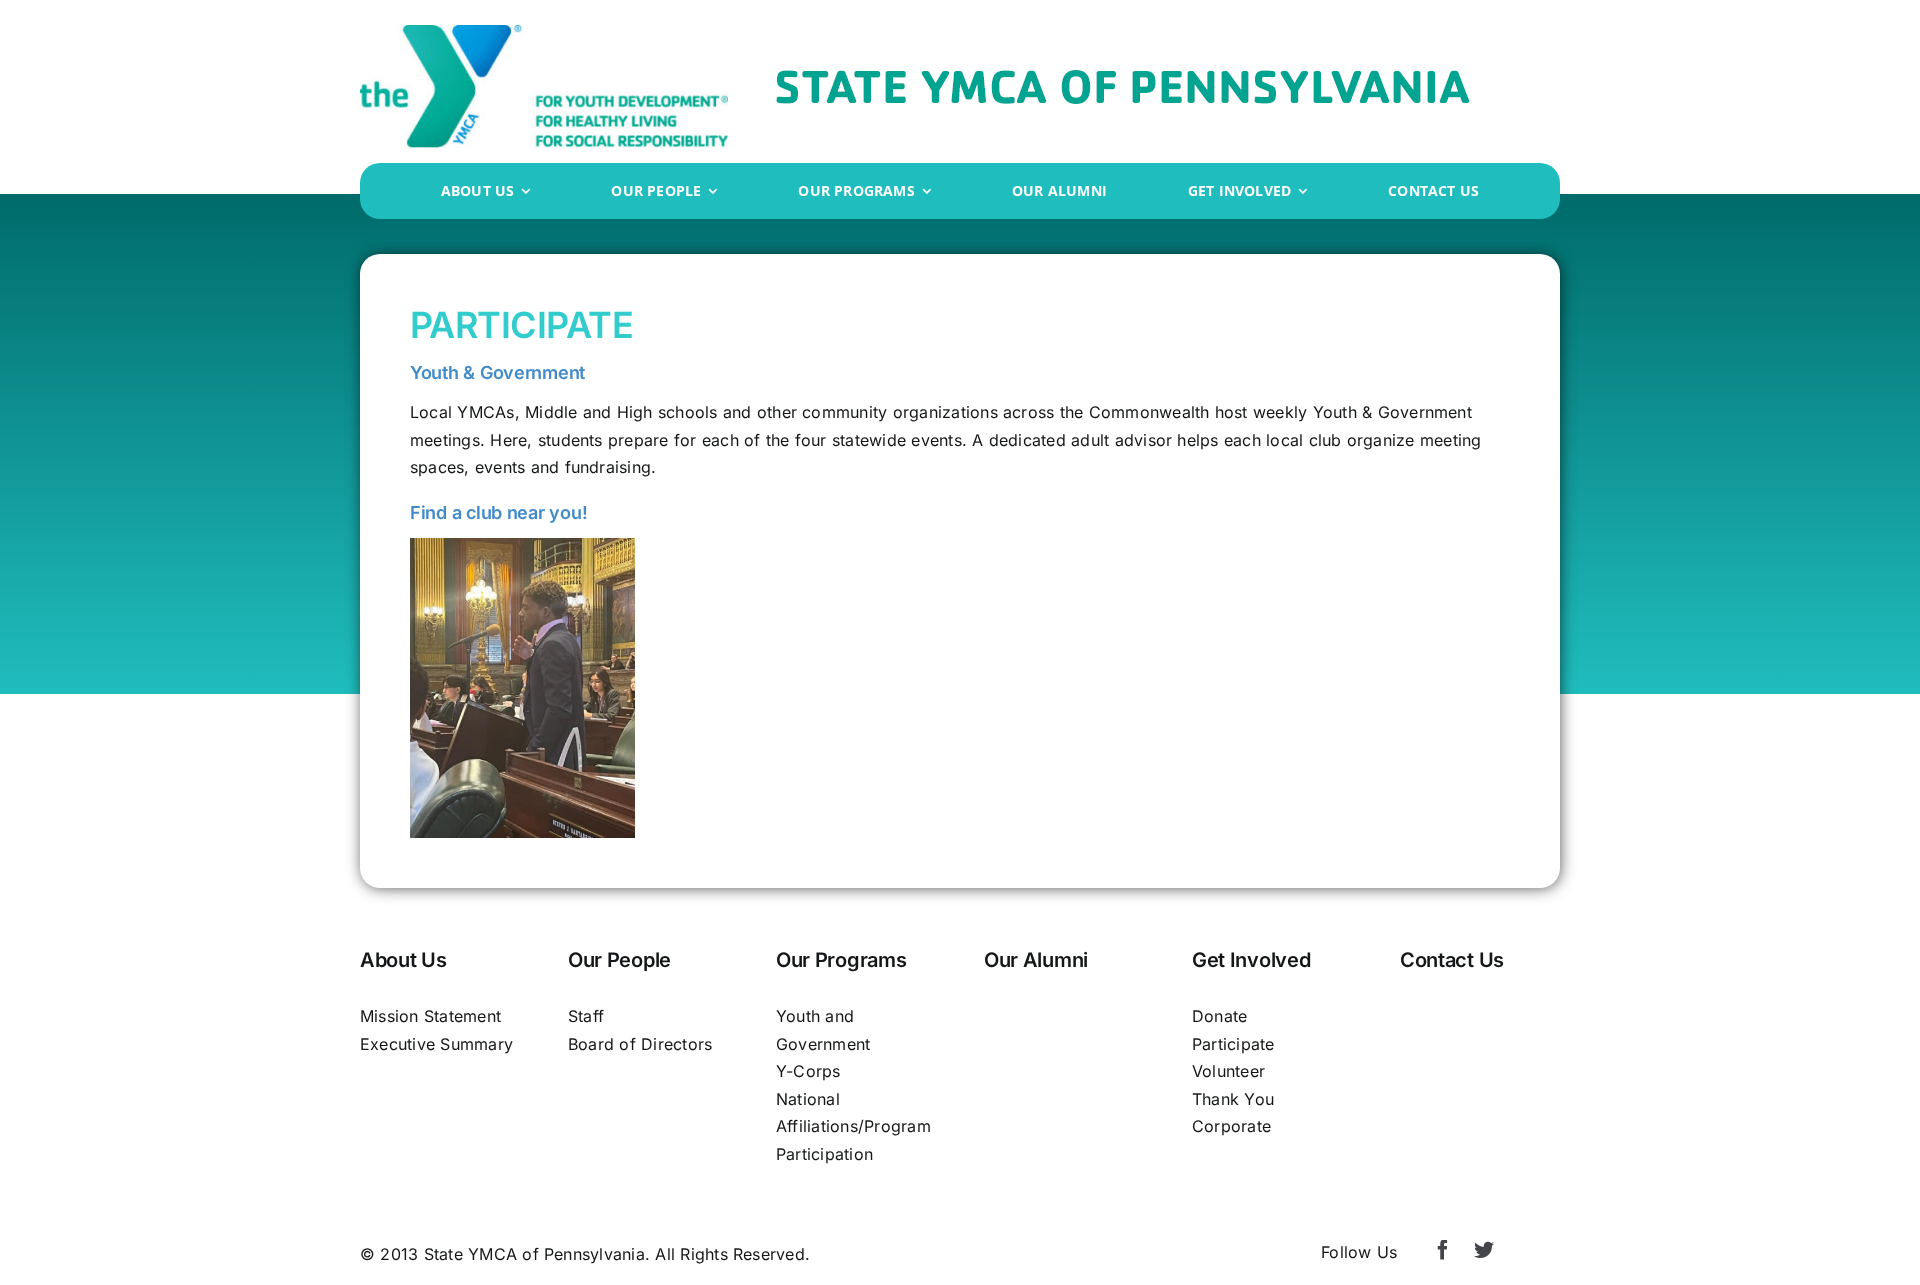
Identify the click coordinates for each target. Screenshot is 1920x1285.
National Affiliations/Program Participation (853, 1126)
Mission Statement (430, 1016)
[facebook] (1443, 1250)
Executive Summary (436, 1044)
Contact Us (1452, 960)
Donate (1219, 1016)
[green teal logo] (544, 33)
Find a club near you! (498, 512)
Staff (586, 1016)
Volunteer (1228, 1071)
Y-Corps (808, 1071)
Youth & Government (497, 372)
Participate (1233, 1044)
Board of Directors (640, 1044)
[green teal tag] (1123, 78)
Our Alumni (1036, 960)
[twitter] (1484, 1250)
